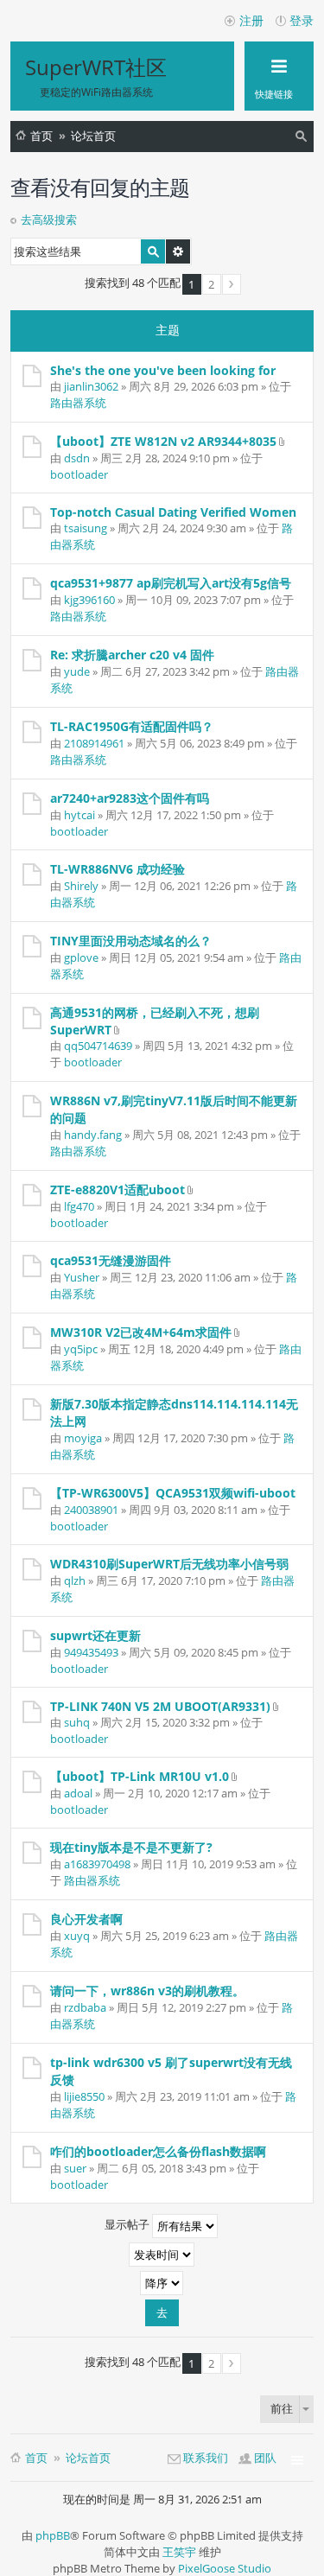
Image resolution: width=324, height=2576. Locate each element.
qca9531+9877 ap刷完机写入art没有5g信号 (171, 583)
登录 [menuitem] (302, 20)
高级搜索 (178, 251)
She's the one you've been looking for (163, 370)
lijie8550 (84, 2096)
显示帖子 (128, 2225)
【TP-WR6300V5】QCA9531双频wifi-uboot (173, 1493)
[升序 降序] (162, 2283)
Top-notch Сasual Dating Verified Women (173, 512)
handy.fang (93, 1135)
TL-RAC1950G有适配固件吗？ (132, 726)
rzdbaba (85, 2007)
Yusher (82, 1277)
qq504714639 (98, 1046)
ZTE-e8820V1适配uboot (118, 1189)
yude (77, 671)
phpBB (53, 2535)
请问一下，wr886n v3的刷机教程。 (147, 1991)
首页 (41, 136)
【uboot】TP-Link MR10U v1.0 (140, 1776)
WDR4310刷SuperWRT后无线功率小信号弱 (169, 1564)
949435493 (91, 1652)
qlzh (75, 1581)
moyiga (83, 1438)
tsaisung (86, 528)
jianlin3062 (91, 386)
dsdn (77, 458)
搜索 (153, 251)
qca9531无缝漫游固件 (111, 1260)
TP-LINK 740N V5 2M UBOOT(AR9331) (160, 1706)
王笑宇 (179, 2552)
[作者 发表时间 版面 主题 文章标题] (162, 2255)
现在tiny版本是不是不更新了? (131, 1847)
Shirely (81, 886)
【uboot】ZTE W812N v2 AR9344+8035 (163, 441)
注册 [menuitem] (251, 20)
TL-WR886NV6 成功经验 (118, 869)
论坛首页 (93, 136)
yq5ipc (81, 1349)
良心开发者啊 (86, 1919)
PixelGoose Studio (225, 2568)
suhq (77, 1722)
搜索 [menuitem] (303, 139)
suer (75, 2168)
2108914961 (94, 743)
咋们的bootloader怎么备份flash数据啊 (158, 2151)
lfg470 (79, 1206)
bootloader (79, 474)
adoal (78, 1793)
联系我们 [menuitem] (206, 2458)
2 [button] (211, 284)
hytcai (79, 815)
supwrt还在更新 (95, 1635)
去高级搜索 (49, 219)
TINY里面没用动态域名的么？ (131, 941)
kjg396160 (89, 600)
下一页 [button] (232, 284)
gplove (81, 957)
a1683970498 (97, 1864)
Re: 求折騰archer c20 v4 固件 (132, 655)
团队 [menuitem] (265, 2458)
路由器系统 (78, 403)
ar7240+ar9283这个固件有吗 (130, 798)
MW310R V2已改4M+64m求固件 (141, 1332)
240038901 (91, 1510)
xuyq (77, 1936)
